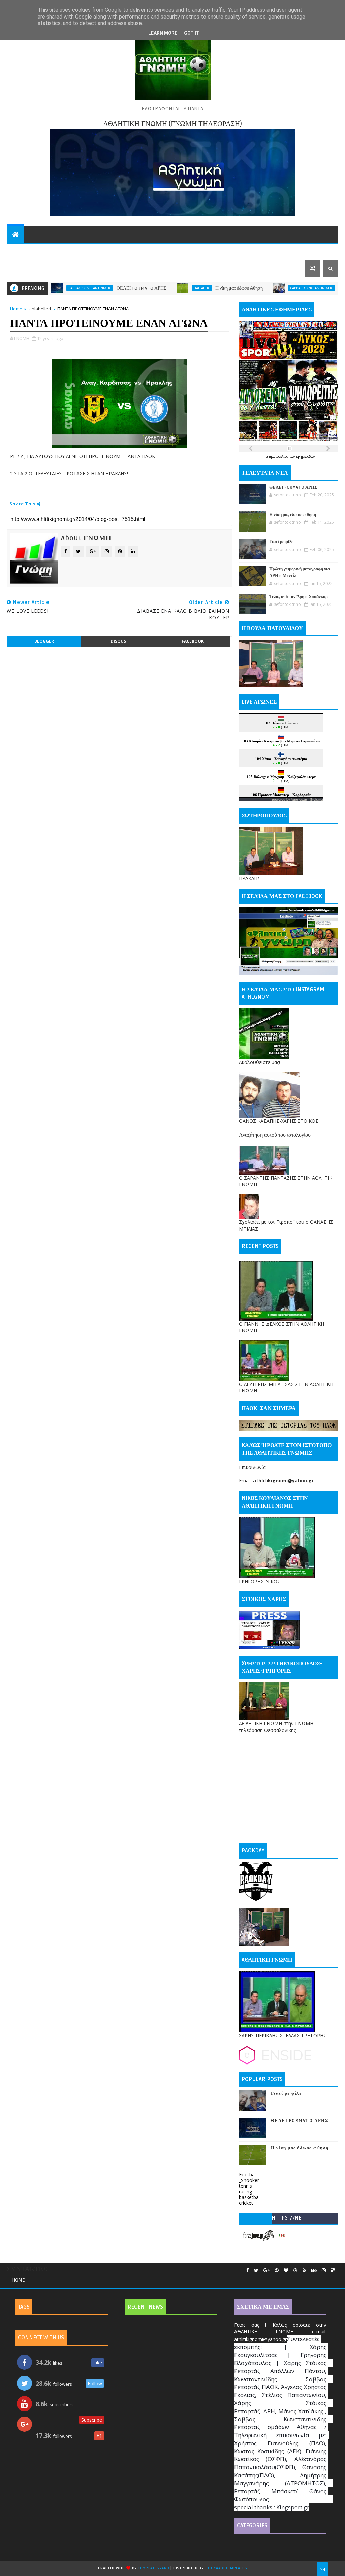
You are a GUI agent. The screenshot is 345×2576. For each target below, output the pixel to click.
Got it (192, 33)
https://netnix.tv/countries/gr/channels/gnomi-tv (288, 2219)
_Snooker (249, 2180)
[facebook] (248, 2271)
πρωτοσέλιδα (279, 456)
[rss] (304, 2271)
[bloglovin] (286, 2271)
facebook (193, 641)
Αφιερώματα (160, 251)
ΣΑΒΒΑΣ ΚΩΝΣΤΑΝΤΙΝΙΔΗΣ (254, 288)
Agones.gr (299, 799)
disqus (118, 641)
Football (248, 2175)
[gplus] (266, 2271)
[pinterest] (277, 2271)
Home (16, 309)
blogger (44, 641)
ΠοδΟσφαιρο (29, 251)
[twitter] (256, 2271)
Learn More (163, 33)
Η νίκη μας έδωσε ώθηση (181, 288)
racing (245, 2191)
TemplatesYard (154, 2568)
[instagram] (324, 2271)
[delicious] (333, 2271)
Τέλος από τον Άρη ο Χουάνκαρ (299, 597)
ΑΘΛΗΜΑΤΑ (70, 251)
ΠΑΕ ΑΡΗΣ (144, 288)
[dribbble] (295, 2271)
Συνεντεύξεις (113, 251)
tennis (245, 2186)
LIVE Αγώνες (267, 251)
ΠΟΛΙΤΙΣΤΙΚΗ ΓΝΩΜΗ (39, 268)
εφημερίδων (305, 456)
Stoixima (317, 799)
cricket (246, 2203)
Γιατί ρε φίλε (293, 288)
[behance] (314, 2271)
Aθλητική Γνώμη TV (214, 251)
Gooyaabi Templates (226, 2568)
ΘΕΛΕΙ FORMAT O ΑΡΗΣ (84, 288)
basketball (250, 2197)
